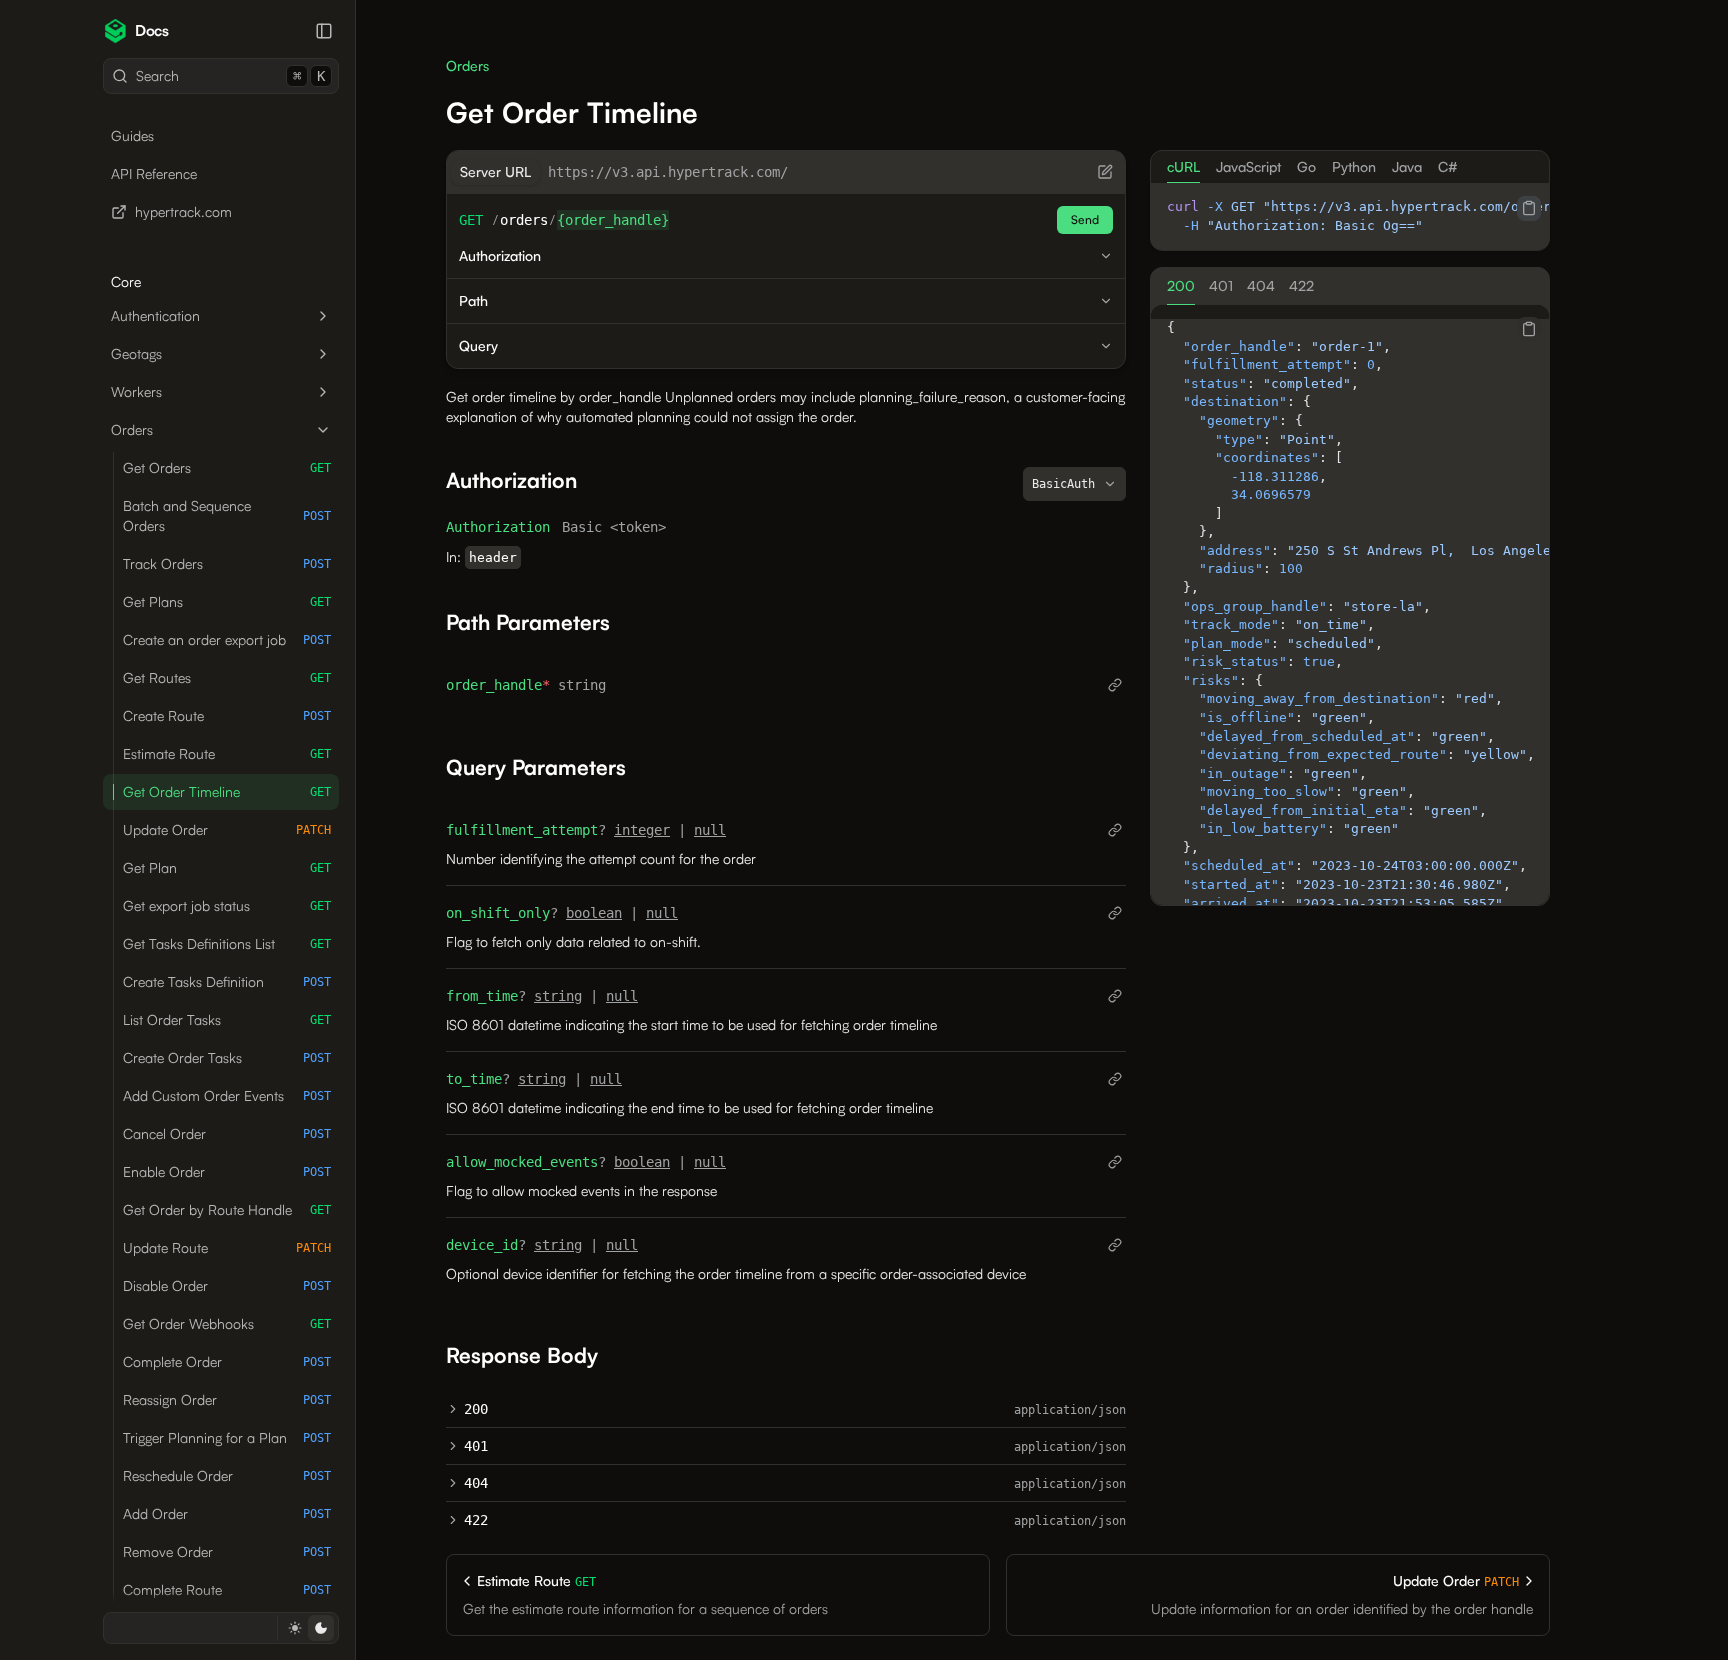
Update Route (227, 1247)
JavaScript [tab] (1248, 166)
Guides (132, 135)
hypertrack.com (183, 211)
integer (642, 830)
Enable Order (227, 1171)
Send (1085, 219)
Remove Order (227, 1551)
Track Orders (227, 563)
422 (476, 1520)
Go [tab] (1306, 166)
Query (478, 345)
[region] (1350, 216)
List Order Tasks (227, 1019)
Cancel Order (227, 1133)
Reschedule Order (227, 1475)
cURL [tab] (1183, 166)
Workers (136, 391)
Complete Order (227, 1361)
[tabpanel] (1350, 216)
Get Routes (227, 677)
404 (476, 1483)
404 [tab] (1261, 285)
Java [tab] (1407, 166)
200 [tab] (1181, 285)
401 (476, 1446)
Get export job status (227, 905)
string (558, 996)
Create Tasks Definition (227, 981)
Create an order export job (227, 639)
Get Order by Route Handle (227, 1209)
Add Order (227, 1513)
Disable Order (227, 1285)
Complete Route (227, 1589)
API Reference (154, 173)
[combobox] (1074, 484)
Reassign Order (227, 1399)
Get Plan (227, 867)
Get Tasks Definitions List (227, 943)
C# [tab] (1448, 166)
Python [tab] (1354, 166)
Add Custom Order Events (227, 1095)
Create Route (227, 715)
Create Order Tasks (227, 1057)
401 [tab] (1221, 285)
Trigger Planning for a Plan (227, 1437)
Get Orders (227, 467)
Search (230, 75)
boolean (594, 913)
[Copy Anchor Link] (593, 480)
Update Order (227, 829)
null (710, 830)
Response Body (522, 1355)
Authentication (155, 315)
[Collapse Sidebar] (324, 31)
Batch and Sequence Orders (227, 515)
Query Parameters (536, 767)
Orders (132, 429)
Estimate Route (227, 753)
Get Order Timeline (227, 791)
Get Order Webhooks (227, 1323)
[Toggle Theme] (307, 1628)
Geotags (136, 353)
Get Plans (227, 601)
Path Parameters (528, 622)
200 (476, 1409)
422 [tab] (1301, 285)
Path (473, 300)
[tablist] (1350, 167)
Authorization (500, 255)
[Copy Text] (1529, 208)
